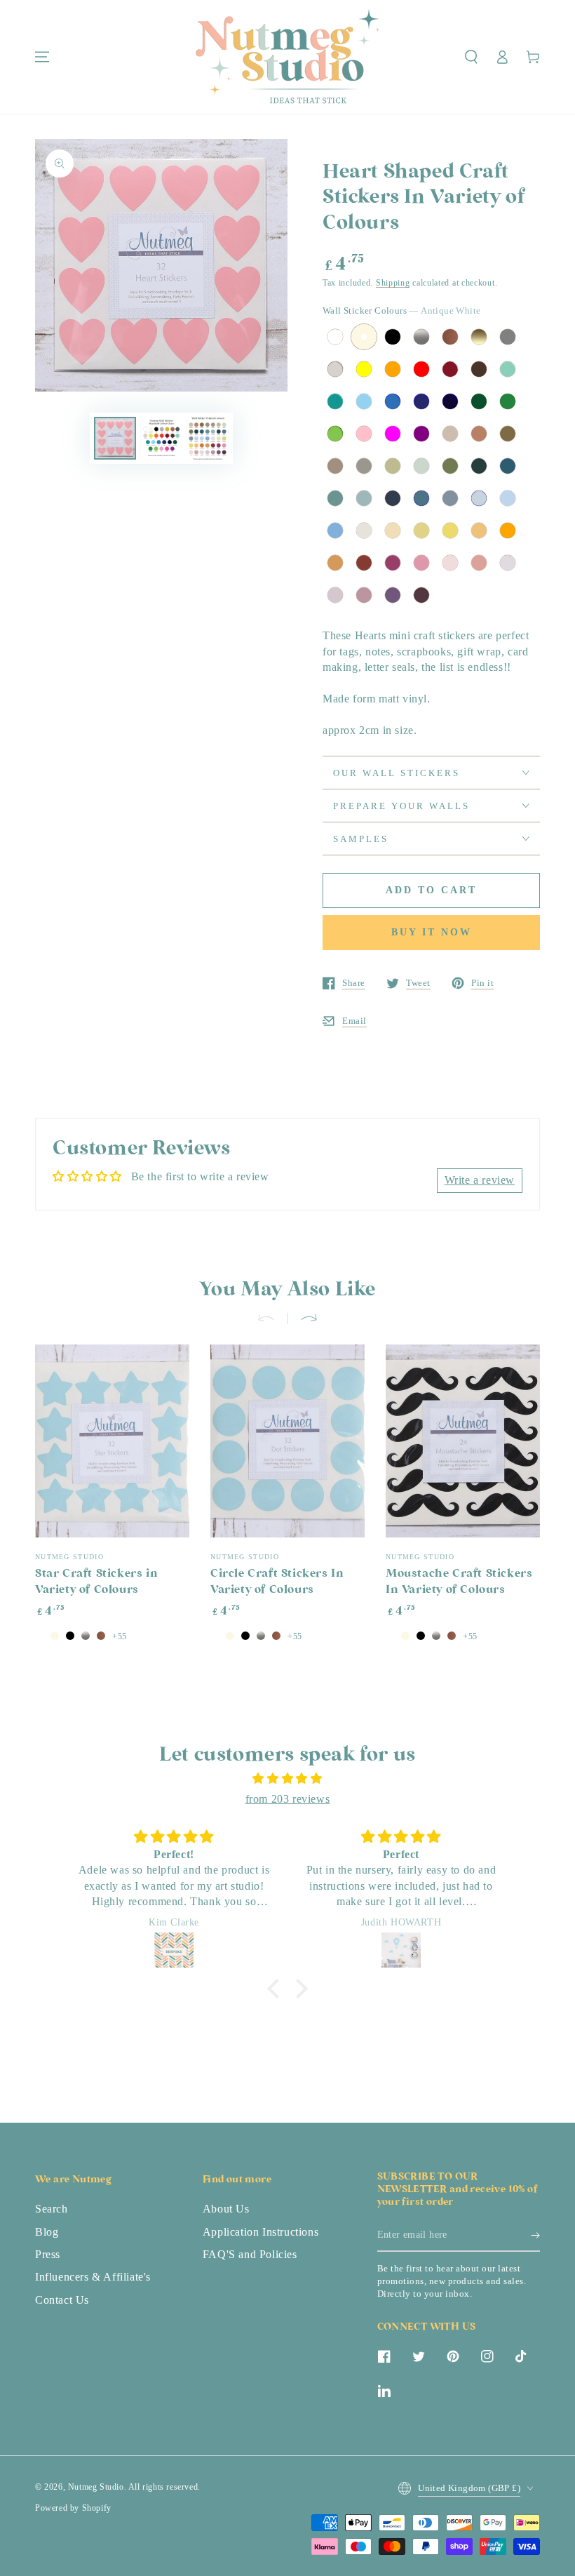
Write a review (480, 1180)
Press (48, 2254)
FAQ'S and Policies (250, 2254)
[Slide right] (303, 1319)
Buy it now (432, 932)
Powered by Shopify (73, 2508)
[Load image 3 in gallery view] (208, 438)
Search (52, 2209)
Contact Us (62, 2300)
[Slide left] (272, 1319)
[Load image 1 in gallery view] (115, 438)
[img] (287, 1779)
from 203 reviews (288, 1799)
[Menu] (42, 57)
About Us (226, 2209)
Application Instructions (261, 2232)
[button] (471, 57)
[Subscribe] (535, 2236)
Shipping (393, 283)
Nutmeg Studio (96, 2487)
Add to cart (431, 890)
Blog (47, 2232)
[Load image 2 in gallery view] (161, 438)
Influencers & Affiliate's (93, 2277)
